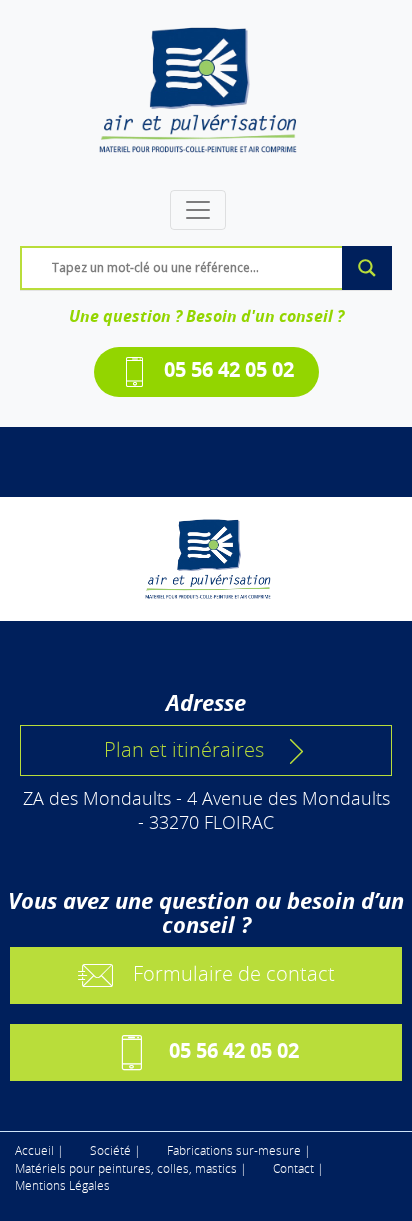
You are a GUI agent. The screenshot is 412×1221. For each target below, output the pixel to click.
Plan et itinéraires (184, 749)
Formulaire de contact (234, 973)
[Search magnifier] (367, 268)
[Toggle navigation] (198, 210)
